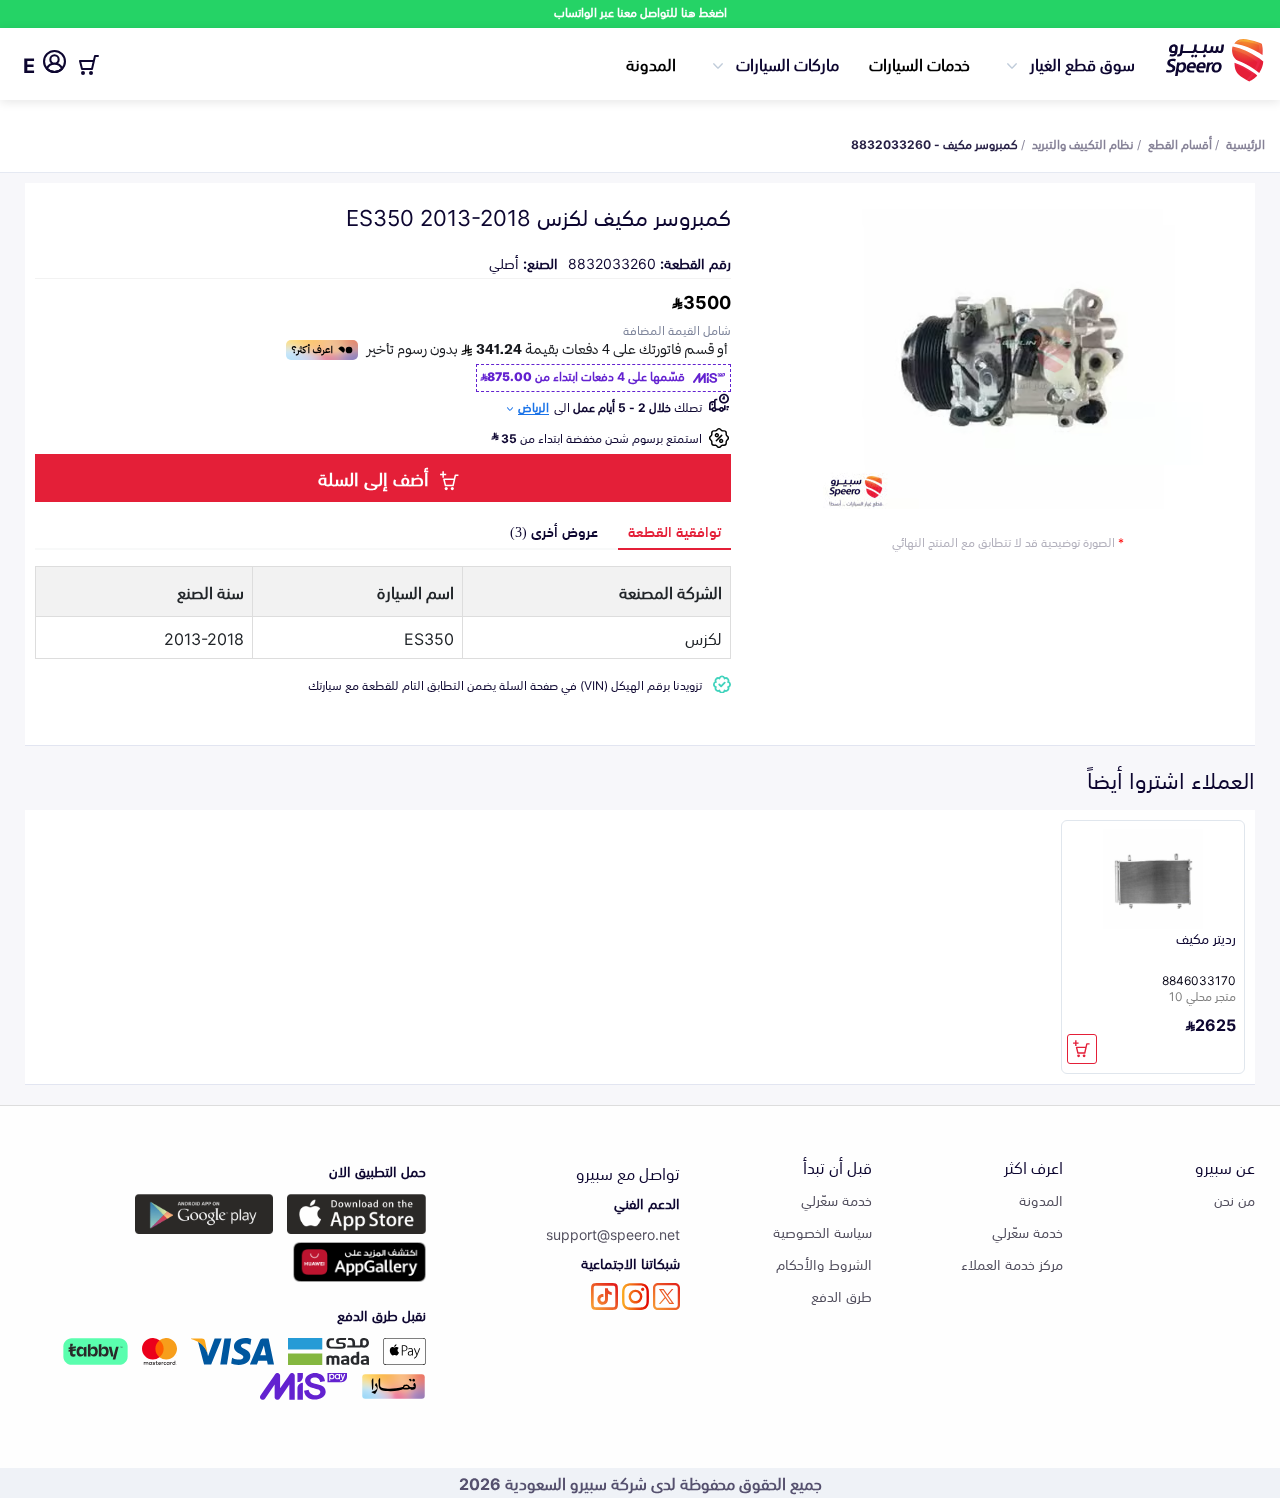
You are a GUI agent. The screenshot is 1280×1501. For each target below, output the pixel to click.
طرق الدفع (841, 1295)
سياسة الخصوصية (822, 1231)
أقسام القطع (1180, 143)
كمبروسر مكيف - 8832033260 (934, 143)
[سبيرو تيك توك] (604, 1296)
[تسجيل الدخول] (54, 65)
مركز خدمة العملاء (1012, 1263)
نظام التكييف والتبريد (1083, 143)
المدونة (651, 63)
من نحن (1234, 1199)
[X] (666, 1296)
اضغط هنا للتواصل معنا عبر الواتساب (640, 11)
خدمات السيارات (919, 63)
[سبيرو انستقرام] (635, 1296)
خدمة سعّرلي (1027, 1231)
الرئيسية (1245, 143)
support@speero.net (613, 1233)
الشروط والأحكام (824, 1263)
